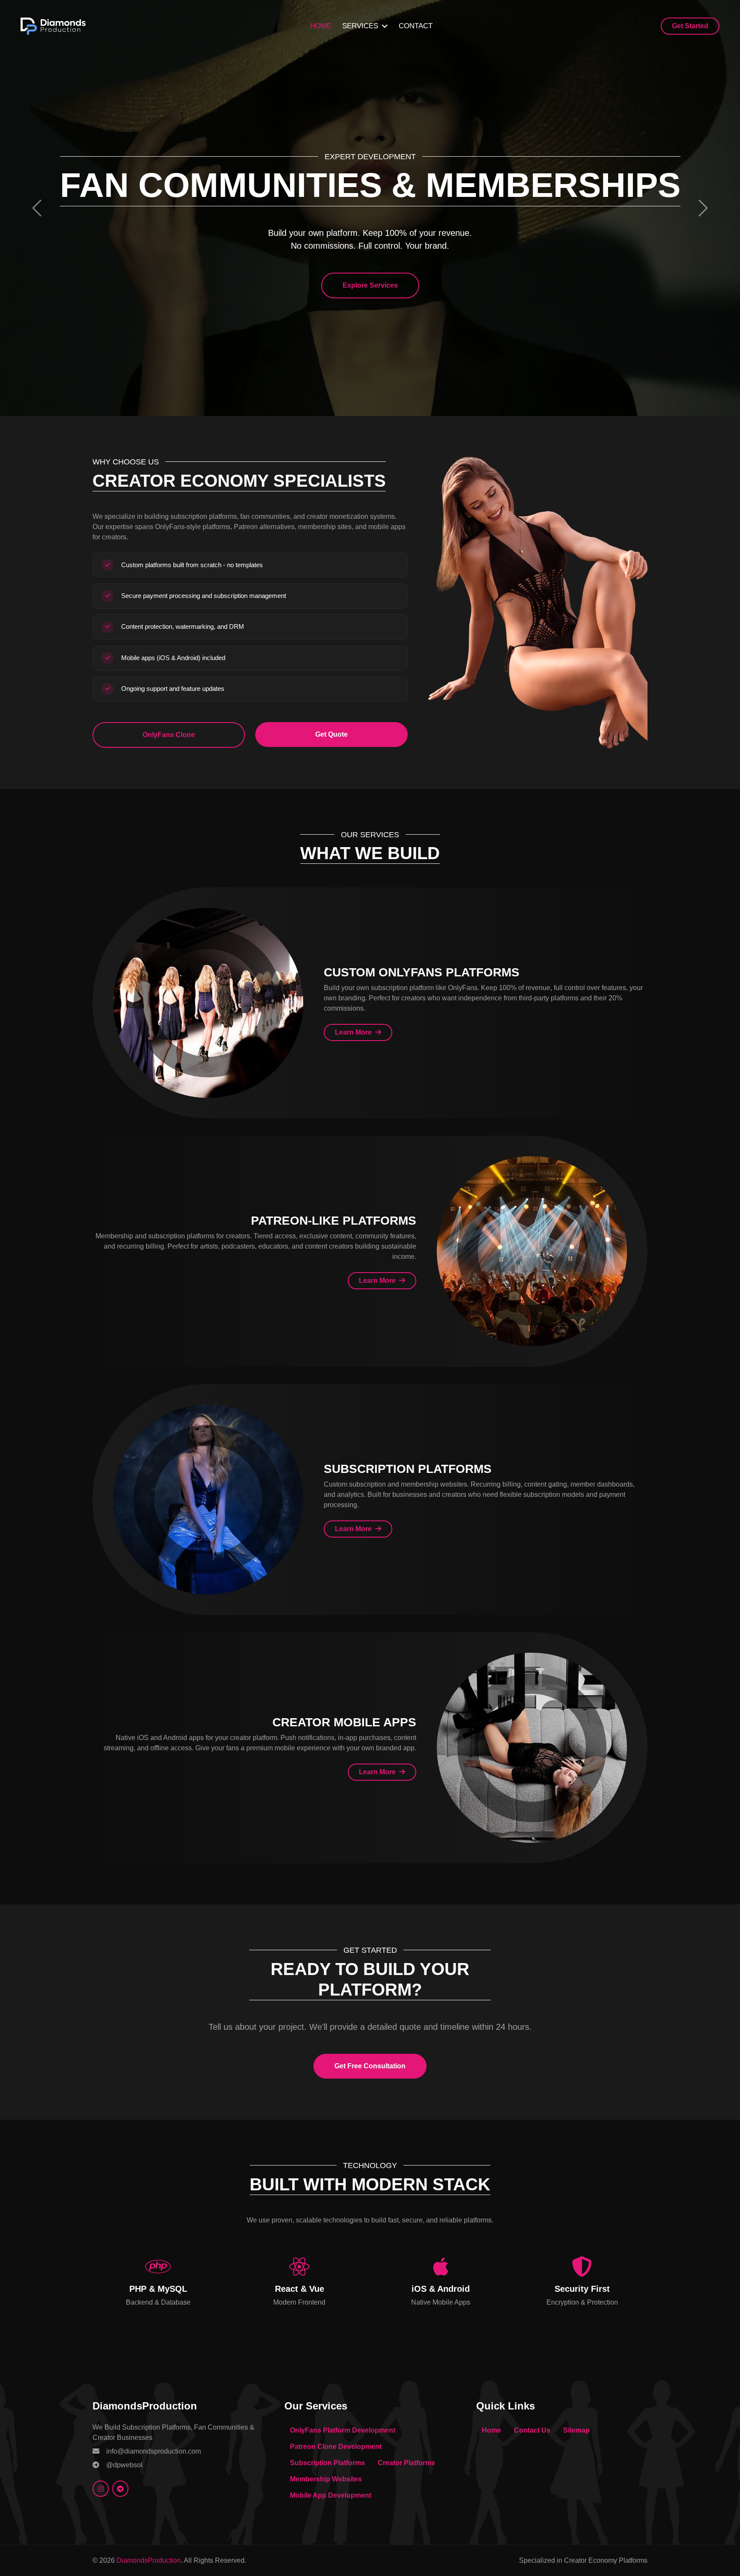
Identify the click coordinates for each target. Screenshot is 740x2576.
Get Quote (331, 734)
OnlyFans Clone (169, 735)
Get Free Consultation (370, 2066)
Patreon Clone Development (336, 2447)
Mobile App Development (331, 2495)
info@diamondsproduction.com (154, 2451)
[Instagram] (101, 2489)
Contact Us (532, 2430)
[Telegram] (120, 2489)
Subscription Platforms (327, 2463)
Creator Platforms (406, 2463)
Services (360, 26)
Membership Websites (326, 2479)
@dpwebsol (124, 2465)
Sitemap (576, 2430)
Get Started (690, 26)
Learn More (354, 1032)
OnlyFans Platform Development (343, 2430)
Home (321, 26)
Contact (416, 26)
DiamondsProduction (149, 2560)
